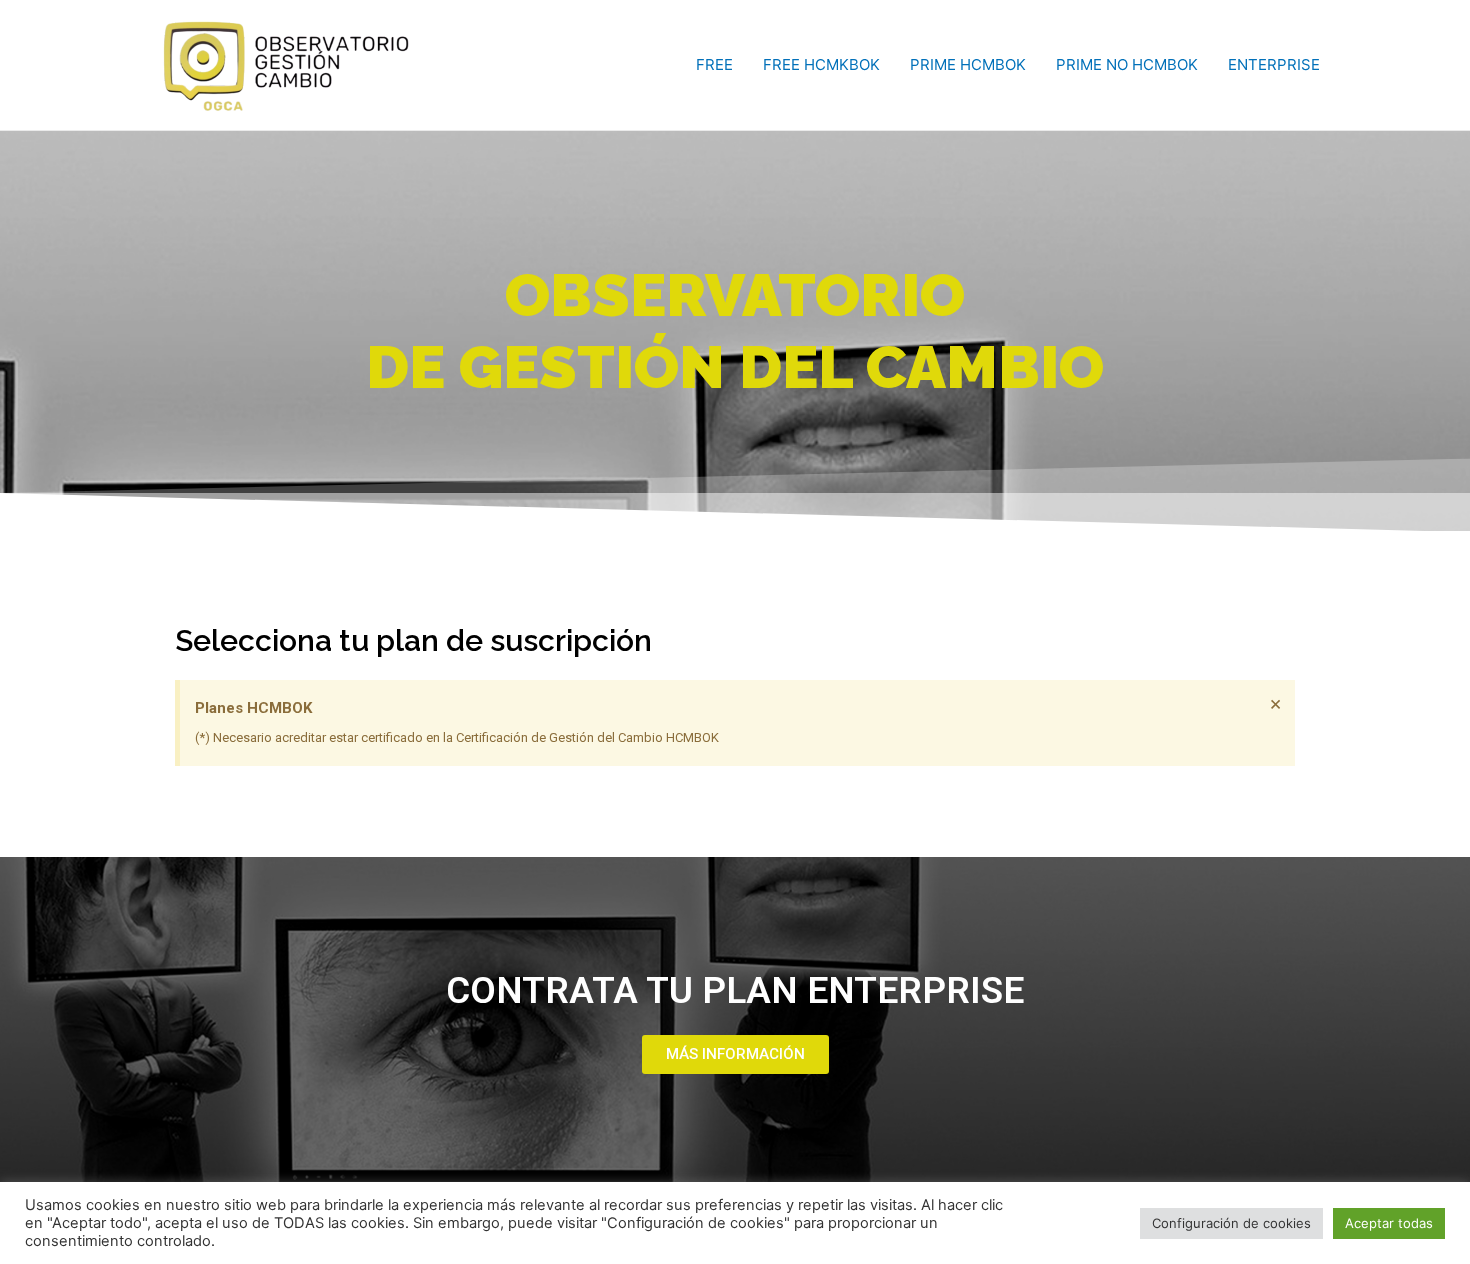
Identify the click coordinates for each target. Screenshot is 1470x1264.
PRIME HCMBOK (968, 64)
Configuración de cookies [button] (1231, 1223)
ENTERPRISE (1274, 64)
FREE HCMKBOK (821, 64)
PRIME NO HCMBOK (1127, 64)
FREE (714, 64)
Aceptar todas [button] (1389, 1223)
